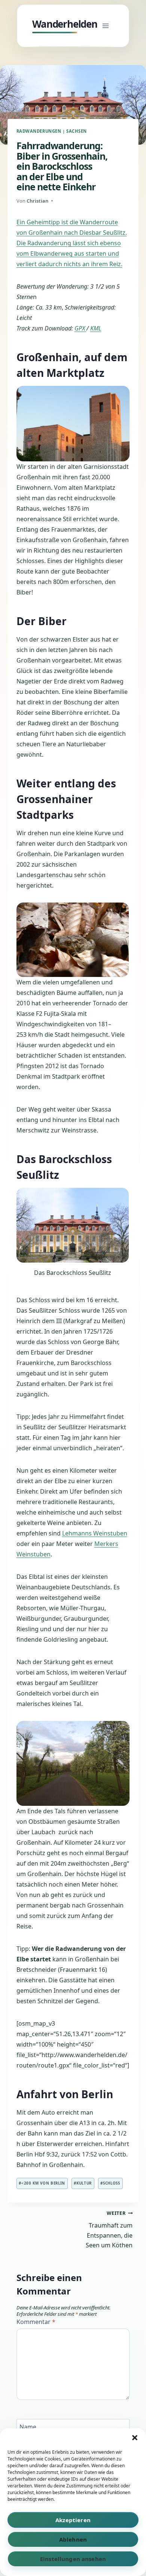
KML (96, 328)
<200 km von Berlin (42, 2183)
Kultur (83, 2183)
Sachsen (77, 131)
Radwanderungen (39, 131)
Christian (37, 201)
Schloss (110, 2183)
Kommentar (36, 2322)
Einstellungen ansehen (73, 2559)
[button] (135, 2438)
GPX (80, 328)
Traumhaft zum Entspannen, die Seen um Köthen (109, 2229)
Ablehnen (73, 2539)
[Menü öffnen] (106, 26)
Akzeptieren (73, 2520)
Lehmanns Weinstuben (95, 1533)
